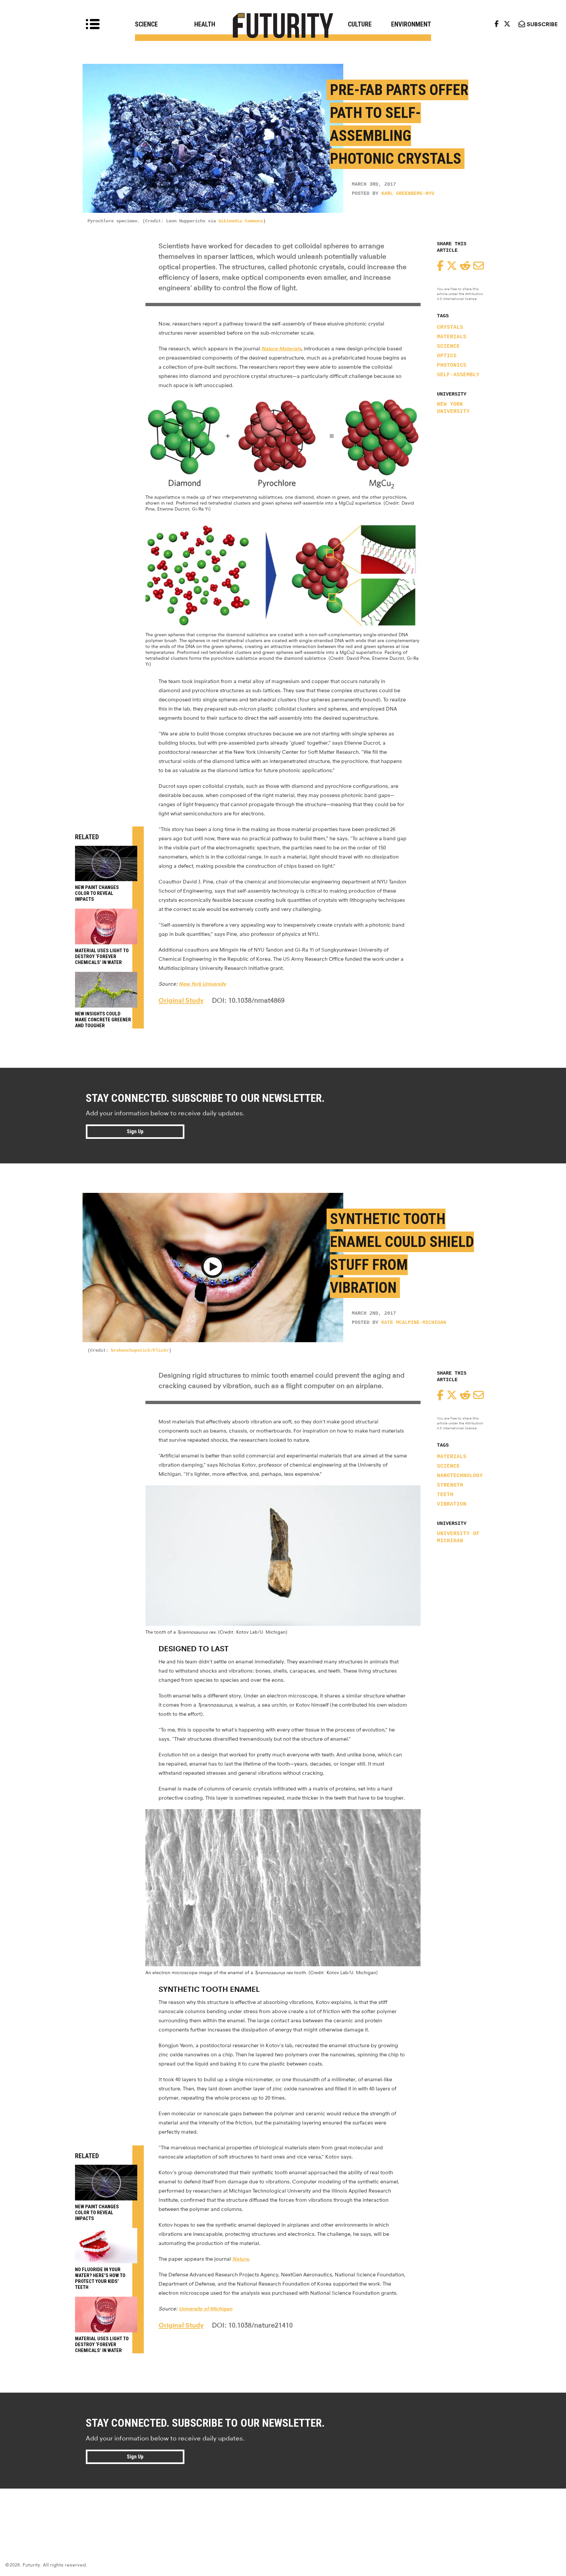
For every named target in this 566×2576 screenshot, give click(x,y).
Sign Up (135, 1131)
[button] (213, 1268)
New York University (453, 408)
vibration (452, 1504)
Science (146, 24)
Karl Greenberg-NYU (408, 194)
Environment (411, 24)
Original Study (181, 1000)
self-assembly (458, 375)
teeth (445, 1495)
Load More (283, 2512)
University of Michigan (458, 1537)
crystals (450, 327)
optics (447, 356)
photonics (452, 365)
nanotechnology (460, 1476)
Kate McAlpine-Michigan (414, 1323)
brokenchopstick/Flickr (140, 1350)
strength (450, 1485)
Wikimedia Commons (241, 221)
